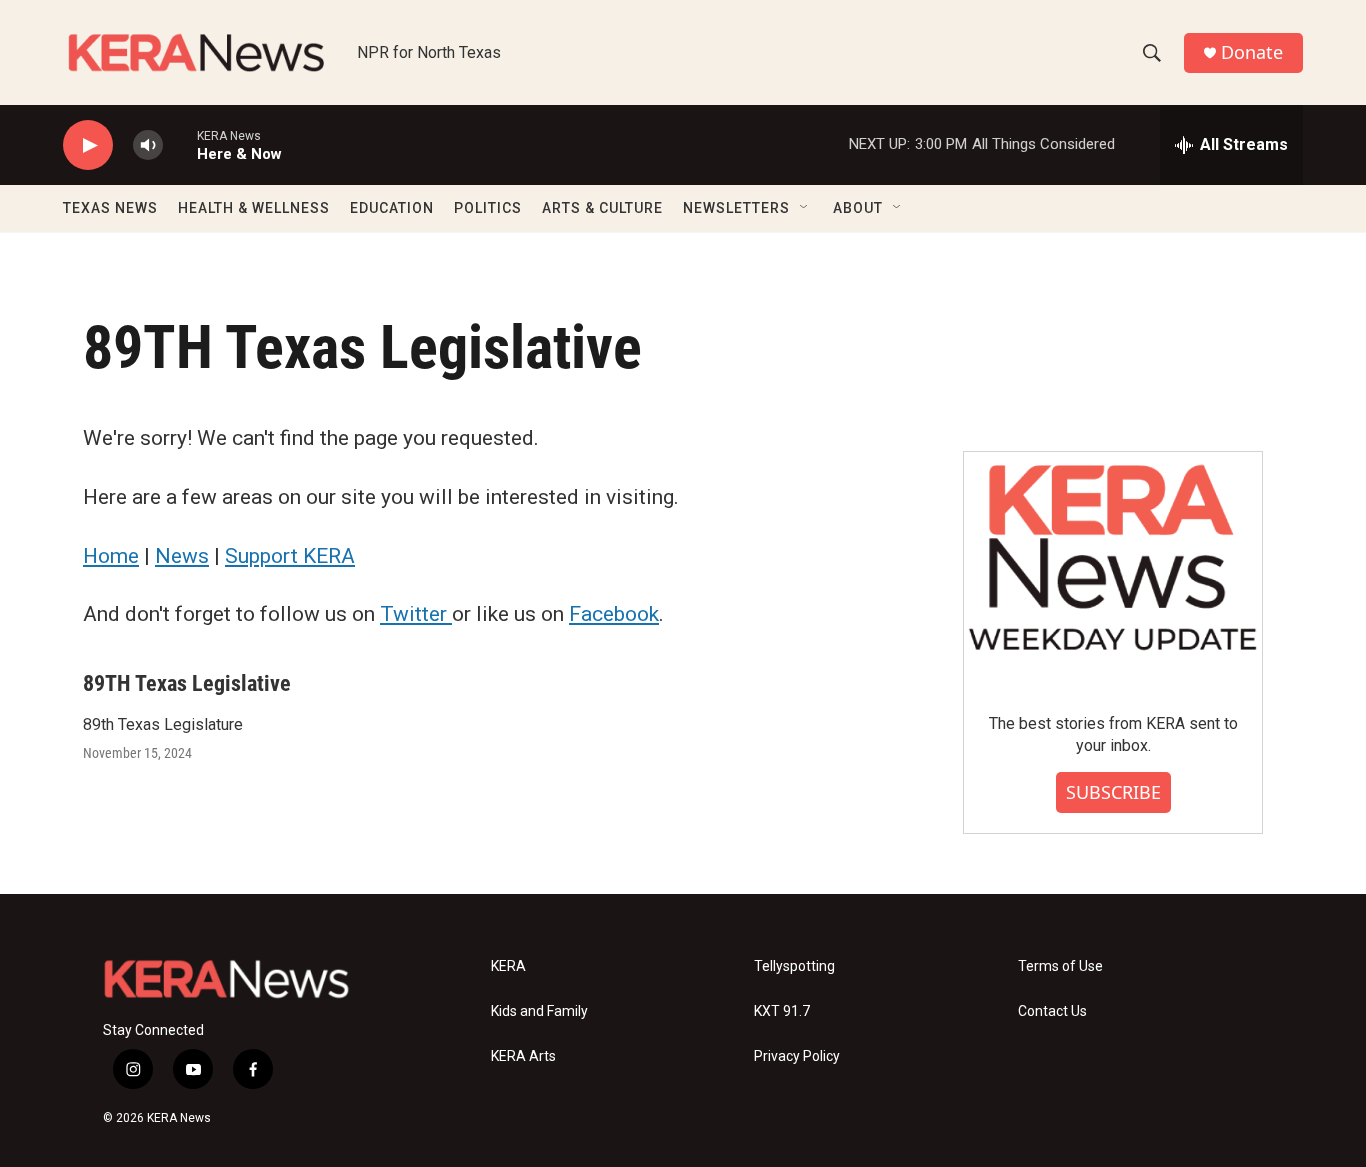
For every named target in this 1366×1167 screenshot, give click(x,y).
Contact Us (1052, 1011)
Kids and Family (539, 1011)
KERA (508, 966)
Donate (1252, 52)
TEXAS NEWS (110, 208)
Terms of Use (1060, 966)
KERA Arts (523, 1056)
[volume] (148, 145)
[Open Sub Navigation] (805, 208)
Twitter (416, 614)
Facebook (614, 614)
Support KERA (290, 556)
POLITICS (488, 208)
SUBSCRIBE (1113, 792)
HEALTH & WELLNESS (254, 208)
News (182, 556)
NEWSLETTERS (736, 208)
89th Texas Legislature (163, 724)
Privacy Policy (797, 1056)
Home (111, 556)
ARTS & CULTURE (602, 208)
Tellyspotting (794, 966)
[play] (88, 145)
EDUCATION (392, 208)
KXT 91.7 (782, 1011)
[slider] (180, 144)
